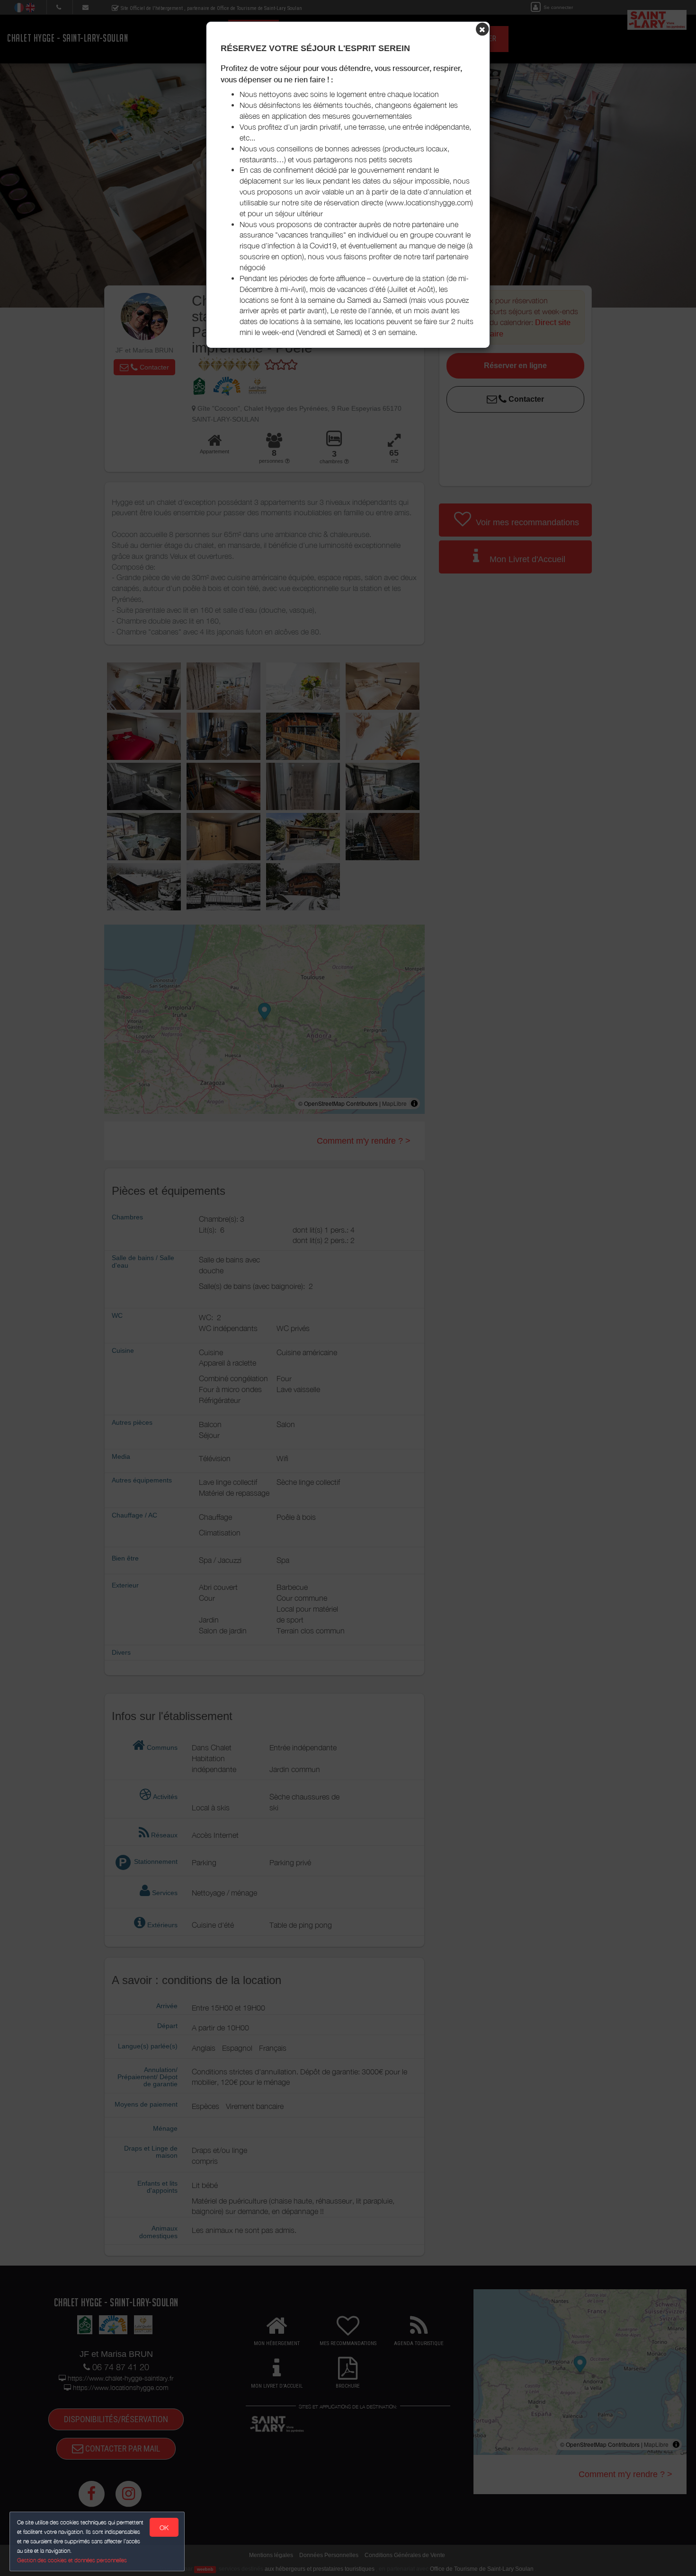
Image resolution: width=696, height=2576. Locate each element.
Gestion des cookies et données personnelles (72, 2560)
